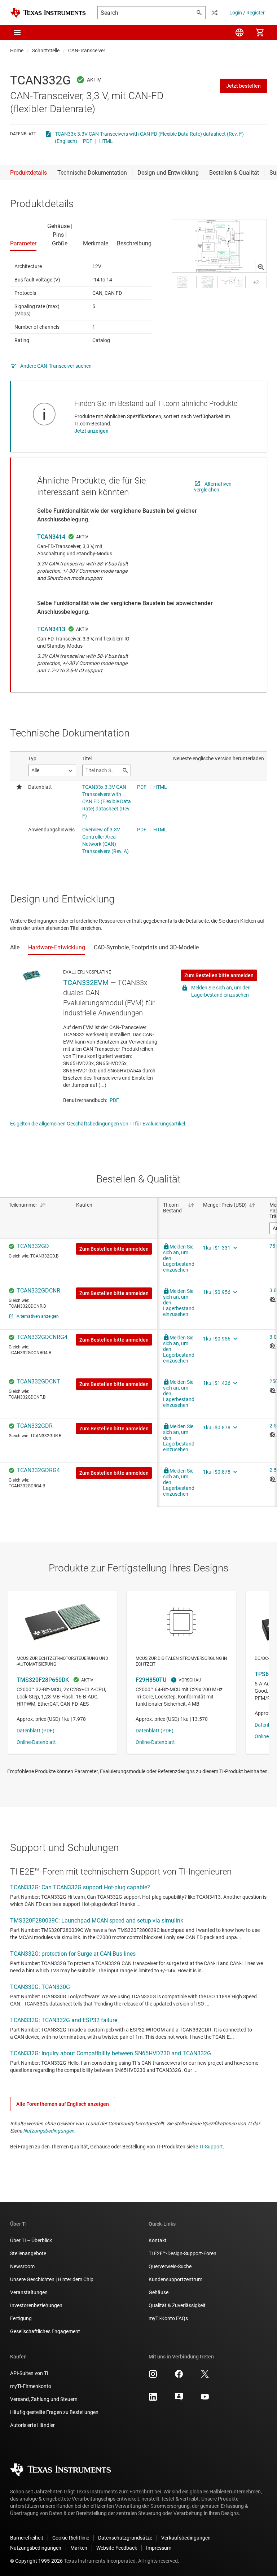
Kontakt (158, 2240)
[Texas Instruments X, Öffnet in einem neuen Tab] (205, 2376)
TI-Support (211, 2147)
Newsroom (22, 2266)
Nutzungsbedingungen (49, 2131)
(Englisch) (66, 141)
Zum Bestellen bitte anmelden (219, 975)
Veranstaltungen (29, 2292)
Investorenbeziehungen (36, 2305)
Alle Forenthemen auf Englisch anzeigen (63, 2104)
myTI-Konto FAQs (168, 2318)
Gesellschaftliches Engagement (45, 2331)
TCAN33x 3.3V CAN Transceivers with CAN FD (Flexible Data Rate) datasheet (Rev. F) (149, 134)
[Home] (48, 13)
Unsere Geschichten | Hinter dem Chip (52, 2279)
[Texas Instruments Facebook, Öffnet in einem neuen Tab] (179, 2376)
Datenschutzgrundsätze (125, 2538)
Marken (79, 2548)
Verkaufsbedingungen (186, 2538)
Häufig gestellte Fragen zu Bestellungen (54, 2412)
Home (17, 51)
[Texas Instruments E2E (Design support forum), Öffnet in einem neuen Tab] (179, 2399)
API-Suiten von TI (29, 2373)
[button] (17, 32)
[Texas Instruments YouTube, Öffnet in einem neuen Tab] (205, 2399)
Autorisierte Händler (32, 2425)
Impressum (159, 2548)
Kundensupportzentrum (175, 2279)
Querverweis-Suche (170, 2266)
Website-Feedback (117, 2548)
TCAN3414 (51, 537)
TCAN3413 (51, 629)
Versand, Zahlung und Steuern (44, 2399)
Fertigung (21, 2318)
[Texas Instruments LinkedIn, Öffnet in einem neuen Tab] (153, 2399)
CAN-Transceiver (87, 51)
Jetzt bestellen (243, 86)
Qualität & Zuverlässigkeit (177, 2305)
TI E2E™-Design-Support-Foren (183, 2253)
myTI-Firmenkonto (31, 2386)
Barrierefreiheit (27, 2538)
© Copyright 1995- (36, 2561)
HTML (106, 141)
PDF (88, 141)
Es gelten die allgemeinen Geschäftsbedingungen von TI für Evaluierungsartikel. (98, 1124)
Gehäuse (159, 2292)
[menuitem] (239, 32)
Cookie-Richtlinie (71, 2538)
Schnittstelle (46, 51)
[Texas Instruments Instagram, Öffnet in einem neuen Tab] (153, 2376)
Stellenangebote (28, 2253)
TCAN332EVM (86, 983)
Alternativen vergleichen (213, 487)
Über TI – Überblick (31, 2240)
